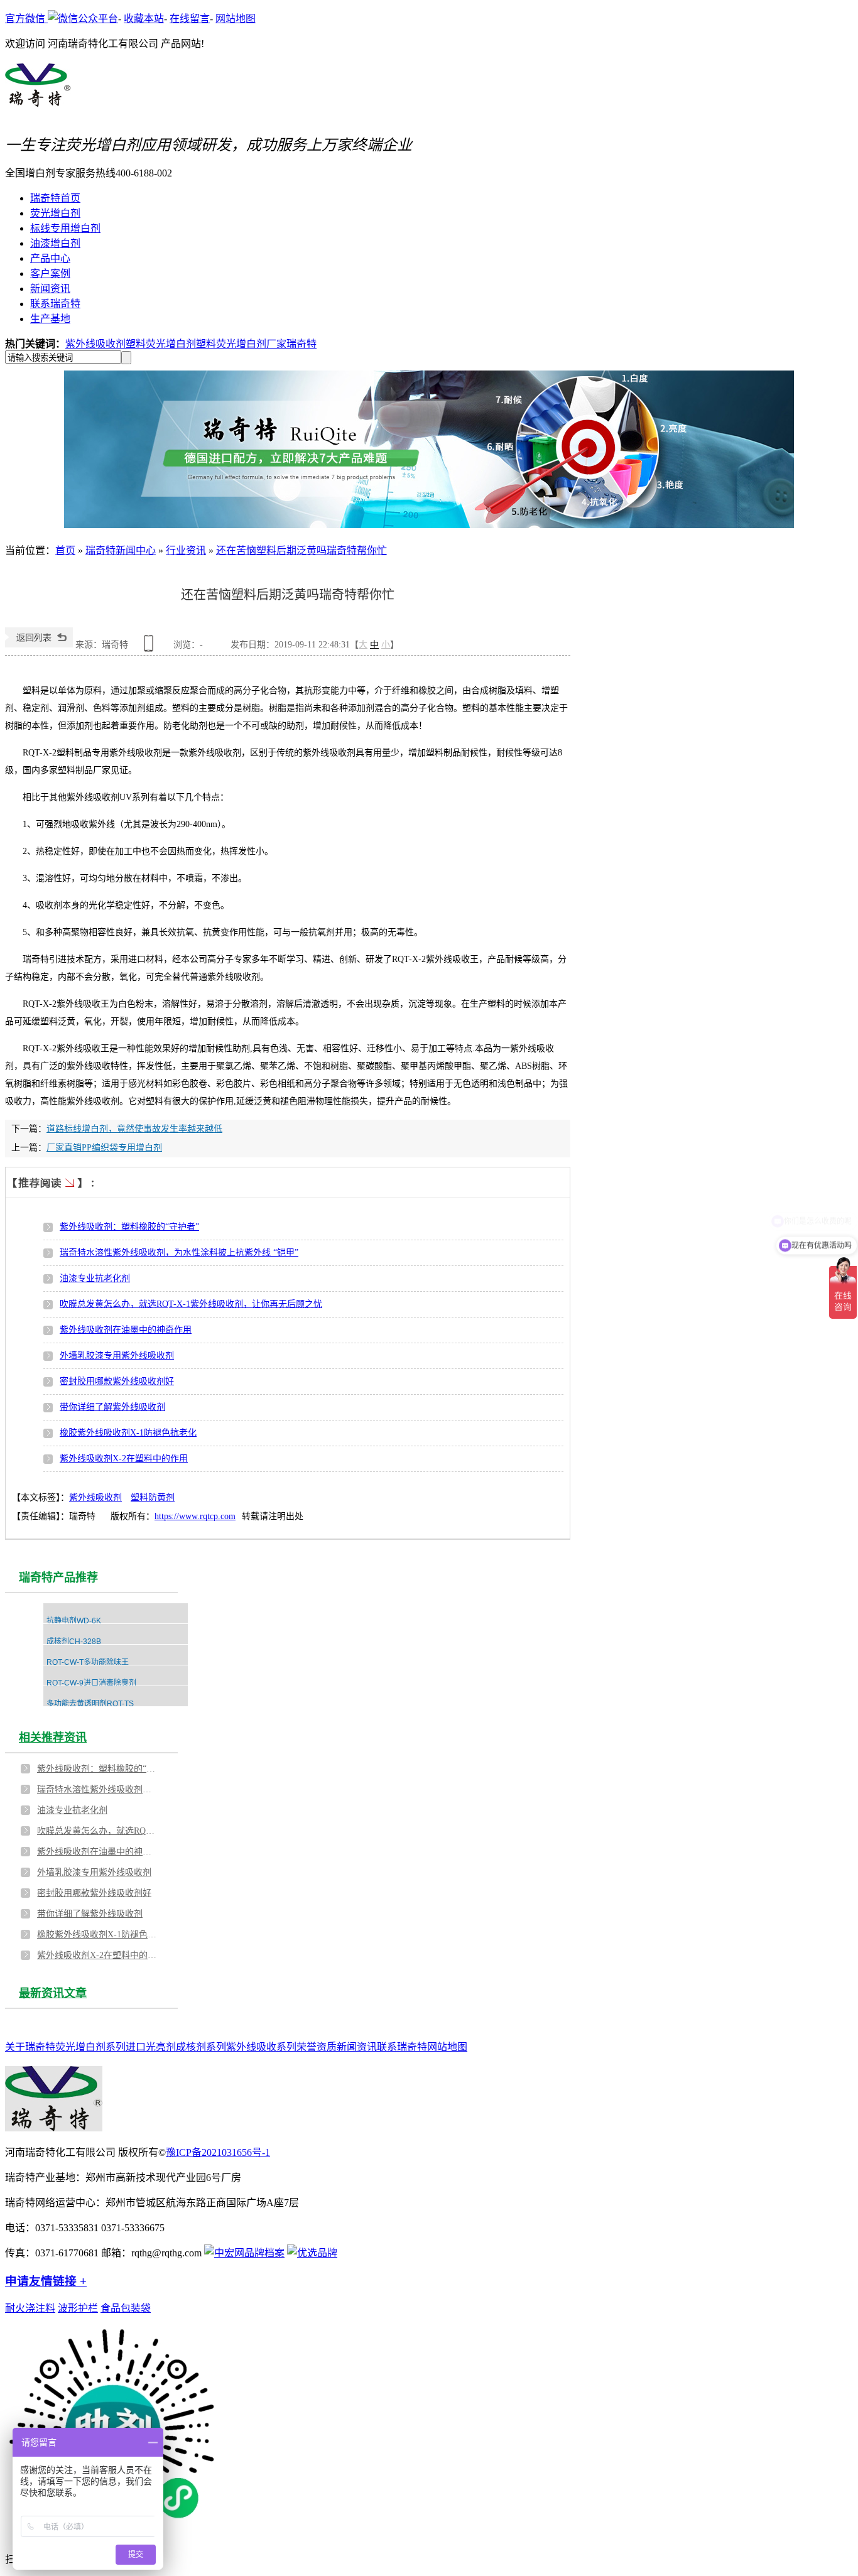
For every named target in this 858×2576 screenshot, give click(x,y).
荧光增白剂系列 (90, 2047)
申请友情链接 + (46, 2281)
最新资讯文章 (53, 1993)
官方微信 (26, 19)
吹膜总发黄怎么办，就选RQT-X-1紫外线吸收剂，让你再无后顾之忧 (191, 1304)
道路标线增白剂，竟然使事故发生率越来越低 (134, 1129)
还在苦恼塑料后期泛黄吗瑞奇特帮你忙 (301, 550)
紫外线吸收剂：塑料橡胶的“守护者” (129, 1227)
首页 (65, 550)
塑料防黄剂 (153, 1497)
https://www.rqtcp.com (195, 1516)
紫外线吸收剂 (95, 344)
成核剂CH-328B (74, 1642)
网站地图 (236, 19)
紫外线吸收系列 (261, 2047)
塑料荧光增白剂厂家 (241, 344)
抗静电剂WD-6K (74, 1621)
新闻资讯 (357, 2047)
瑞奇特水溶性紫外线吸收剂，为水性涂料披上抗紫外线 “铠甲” (179, 1253)
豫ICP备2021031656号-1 (218, 2152)
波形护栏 (78, 2308)
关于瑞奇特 (30, 2047)
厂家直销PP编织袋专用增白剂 (104, 1148)
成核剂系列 (201, 2047)
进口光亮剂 (151, 2047)
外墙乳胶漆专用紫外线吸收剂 (117, 1356)
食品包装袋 (126, 2308)
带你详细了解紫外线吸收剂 (112, 1407)
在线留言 (190, 19)
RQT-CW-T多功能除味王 (88, 1662)
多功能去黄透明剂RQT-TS (90, 1704)
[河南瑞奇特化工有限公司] (38, 100)
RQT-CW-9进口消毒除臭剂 (91, 1683)
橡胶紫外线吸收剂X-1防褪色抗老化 (128, 1433)
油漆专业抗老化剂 (95, 1278)
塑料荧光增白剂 (161, 344)
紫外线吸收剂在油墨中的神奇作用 (126, 1330)
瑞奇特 (301, 344)
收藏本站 (144, 19)
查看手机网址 (151, 648)
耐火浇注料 (30, 2308)
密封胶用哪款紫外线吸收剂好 (117, 1381)
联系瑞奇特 (402, 2047)
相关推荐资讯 (53, 1738)
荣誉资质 (317, 2047)
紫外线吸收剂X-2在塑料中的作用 (124, 1458)
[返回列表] (39, 645)
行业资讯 (186, 550)
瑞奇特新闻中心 (121, 550)
